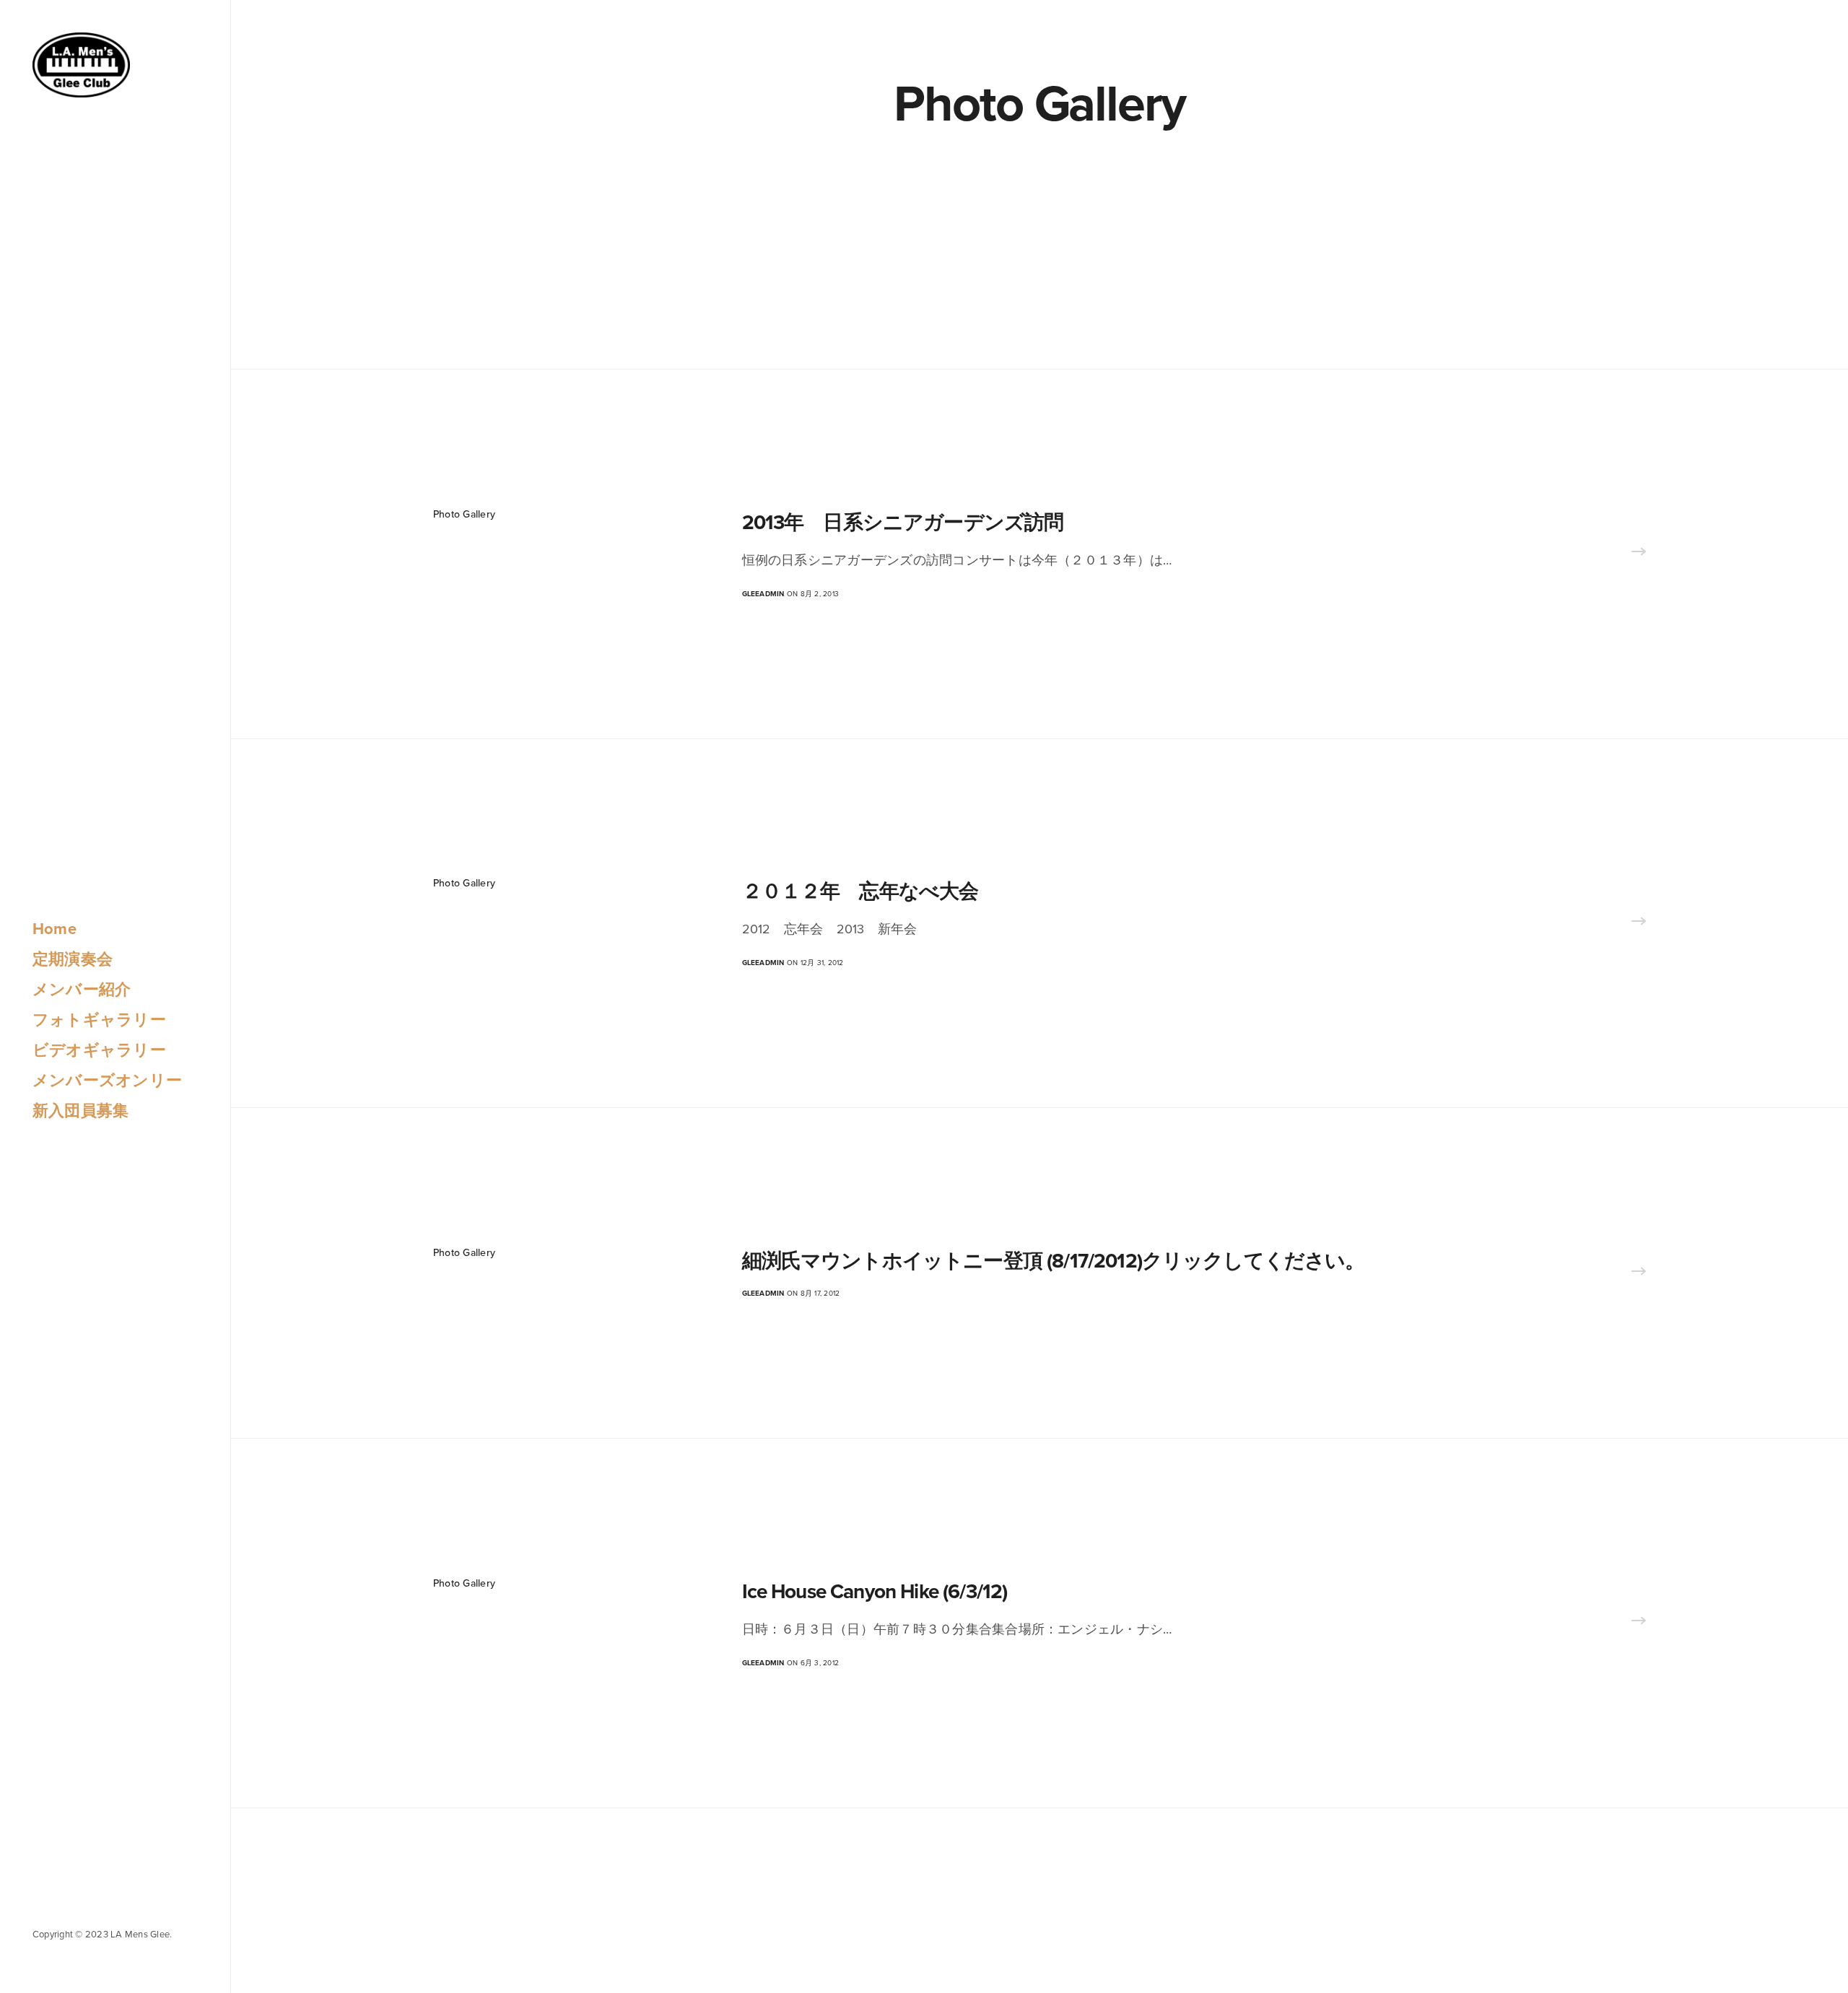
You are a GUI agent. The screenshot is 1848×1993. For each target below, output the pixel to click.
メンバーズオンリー (107, 1081)
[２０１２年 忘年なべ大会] (1639, 923)
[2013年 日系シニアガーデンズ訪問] (1639, 554)
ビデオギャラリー (99, 1050)
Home (55, 929)
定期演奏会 (73, 959)
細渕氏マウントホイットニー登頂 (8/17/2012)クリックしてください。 (1054, 1261)
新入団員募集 (80, 1111)
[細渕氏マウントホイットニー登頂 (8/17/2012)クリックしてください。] (1639, 1273)
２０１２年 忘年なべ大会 (870, 891)
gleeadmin (763, 594)
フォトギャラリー (99, 1020)
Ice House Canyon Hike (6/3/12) (875, 1592)
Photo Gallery (464, 514)
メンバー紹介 (82, 990)
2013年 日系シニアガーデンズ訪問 (903, 523)
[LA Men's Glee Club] (81, 65)
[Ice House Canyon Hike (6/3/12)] (1639, 1623)
